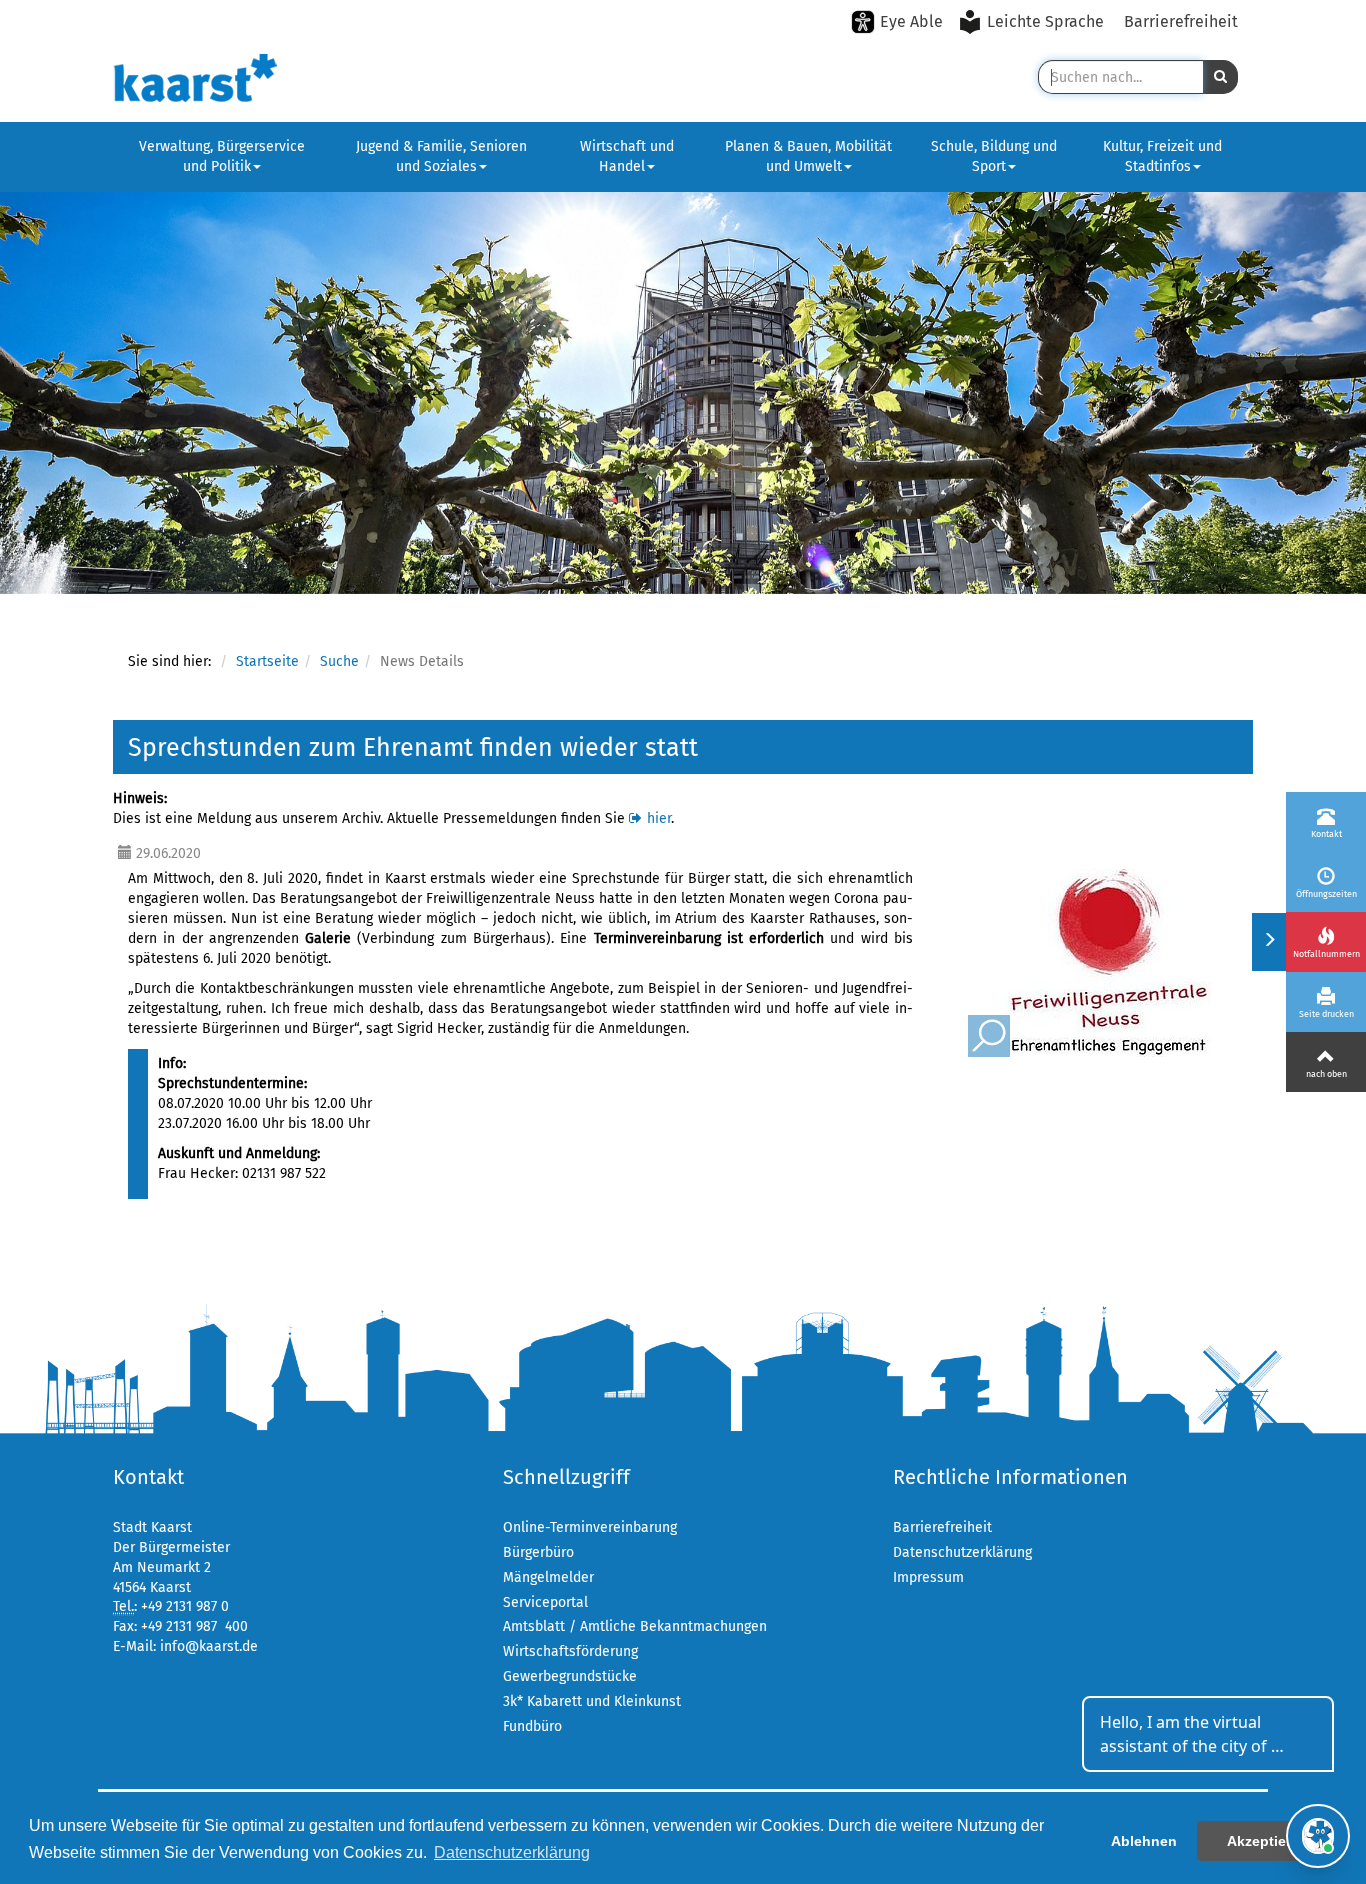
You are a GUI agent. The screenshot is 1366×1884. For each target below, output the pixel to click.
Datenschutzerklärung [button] (512, 1852)
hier (659, 818)
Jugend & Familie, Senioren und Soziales (441, 156)
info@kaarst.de (209, 1646)
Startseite (267, 661)
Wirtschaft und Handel (627, 156)
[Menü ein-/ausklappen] (1268, 942)
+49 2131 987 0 (185, 1606)
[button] (1220, 77)
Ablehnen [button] (1144, 1841)
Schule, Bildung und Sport (994, 156)
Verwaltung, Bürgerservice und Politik (222, 156)
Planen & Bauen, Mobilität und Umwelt (808, 156)
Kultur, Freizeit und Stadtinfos (1162, 156)
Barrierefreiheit (1181, 21)
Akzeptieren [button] (1267, 1841)
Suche (339, 661)
